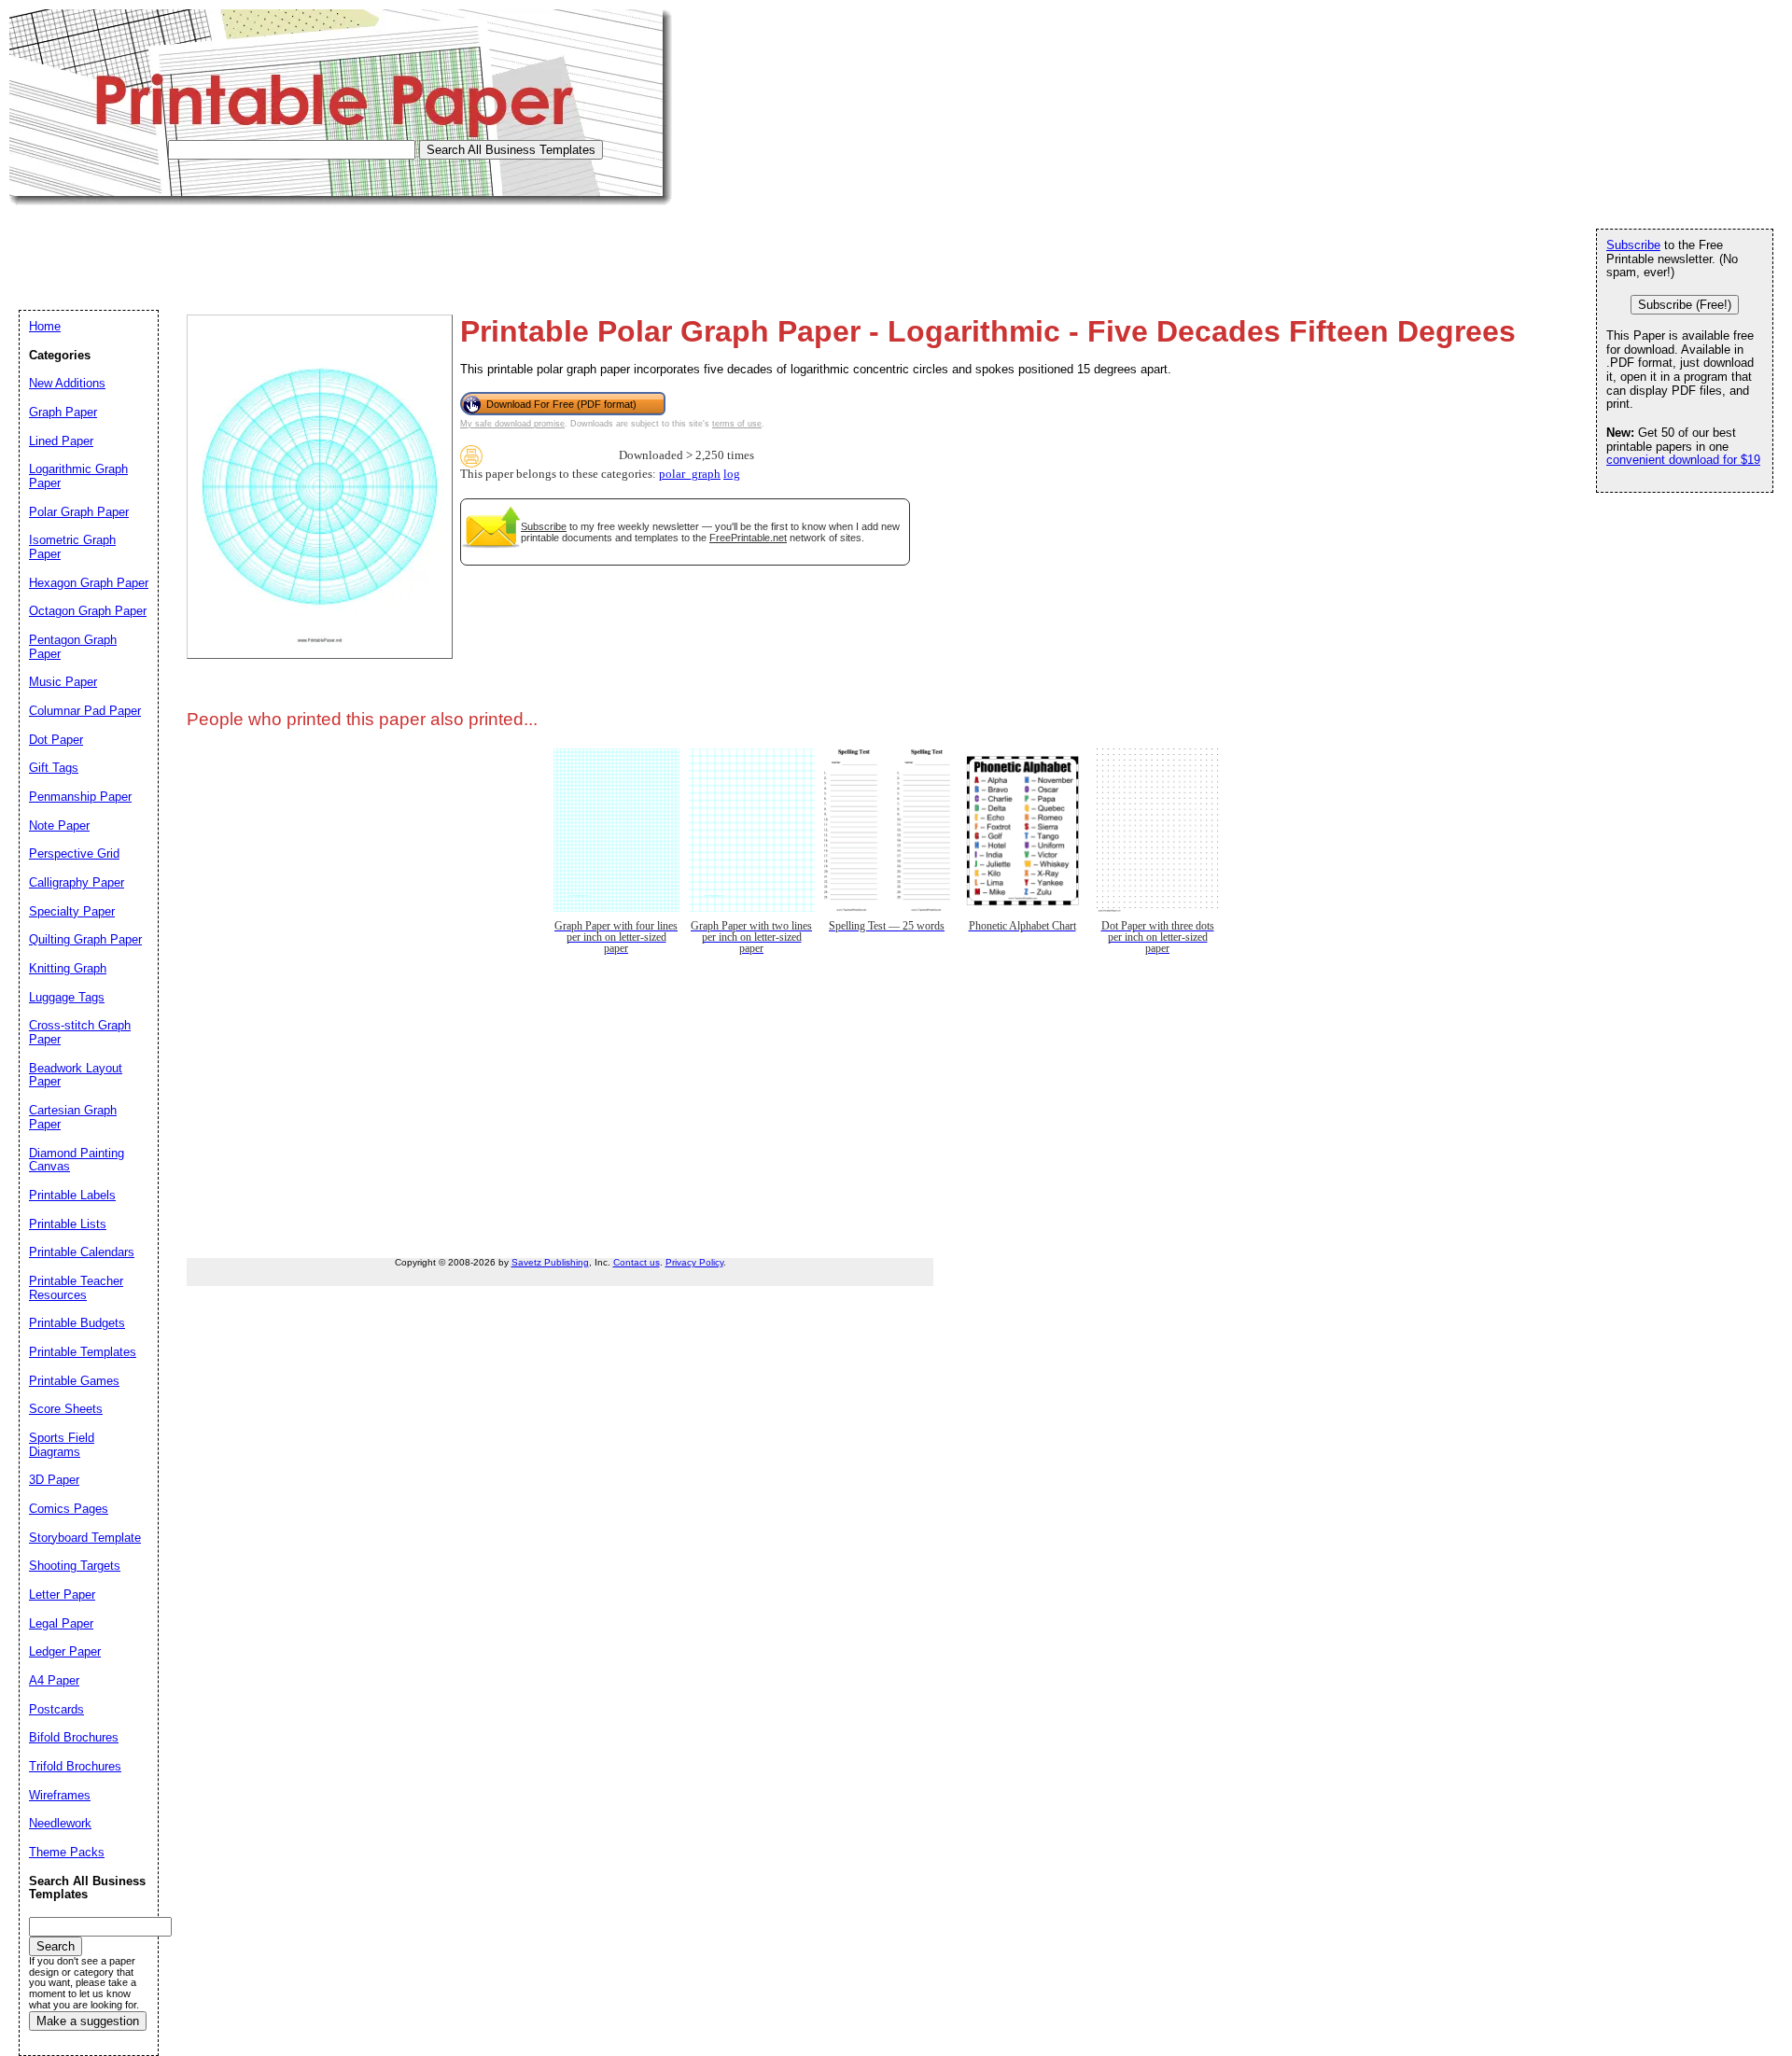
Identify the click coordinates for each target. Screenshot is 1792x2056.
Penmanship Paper (80, 797)
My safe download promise (512, 424)
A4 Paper (54, 1680)
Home (45, 326)
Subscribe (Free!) (1685, 305)
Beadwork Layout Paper (76, 1075)
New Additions (67, 383)
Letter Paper (62, 1594)
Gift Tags (54, 768)
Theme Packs (67, 1852)
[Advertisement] (349, 247)
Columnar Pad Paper (85, 711)
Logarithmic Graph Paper (78, 476)
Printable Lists (68, 1224)
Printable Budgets (77, 1323)
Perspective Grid (74, 853)
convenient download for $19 (1683, 460)
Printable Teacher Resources (76, 1288)
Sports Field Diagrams (62, 1445)
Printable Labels (72, 1195)
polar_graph (690, 474)
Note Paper (59, 825)
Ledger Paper (65, 1651)
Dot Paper (56, 740)
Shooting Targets (75, 1566)
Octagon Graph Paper (88, 611)
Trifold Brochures (75, 1766)
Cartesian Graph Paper (73, 1117)
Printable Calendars (82, 1252)
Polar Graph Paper (79, 512)
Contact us (637, 1262)
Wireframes (60, 1795)
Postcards (56, 1709)
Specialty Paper (72, 911)
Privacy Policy (694, 1262)
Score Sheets (66, 1409)
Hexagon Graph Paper (89, 583)
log (732, 474)
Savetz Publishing (550, 1262)
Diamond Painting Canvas (77, 1160)
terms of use (737, 424)
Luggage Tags (67, 997)
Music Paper (63, 682)
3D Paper (54, 1480)
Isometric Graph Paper (72, 547)
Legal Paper (61, 1623)
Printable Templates (83, 1352)
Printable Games (74, 1381)
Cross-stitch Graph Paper (80, 1032)
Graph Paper (63, 412)
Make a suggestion (88, 2021)
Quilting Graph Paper (85, 939)
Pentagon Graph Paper (73, 647)
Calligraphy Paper (77, 882)
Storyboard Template (85, 1538)
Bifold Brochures (74, 1737)
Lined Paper (61, 441)
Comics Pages (69, 1509)
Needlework (60, 1823)
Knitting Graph (68, 968)
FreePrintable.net (748, 538)
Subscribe (544, 526)
